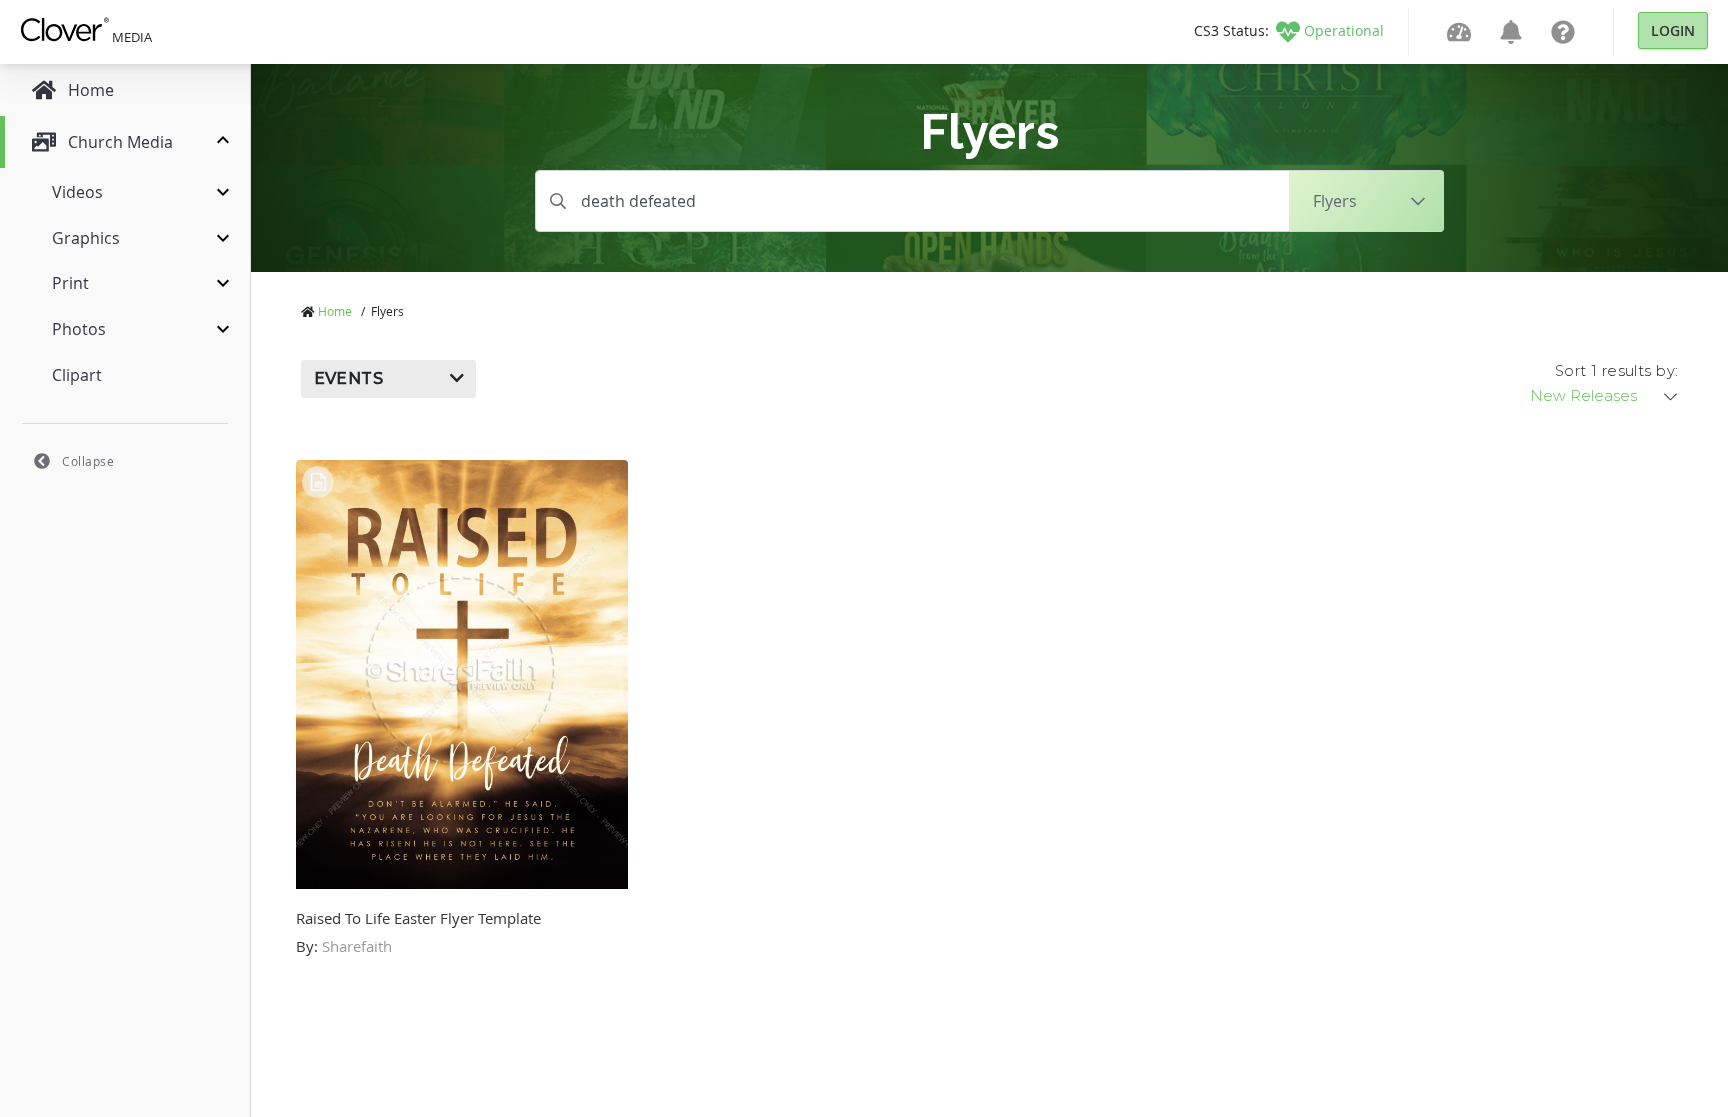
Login (1673, 30)
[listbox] (1605, 396)
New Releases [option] (1583, 396)
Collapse (88, 461)
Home (335, 311)
